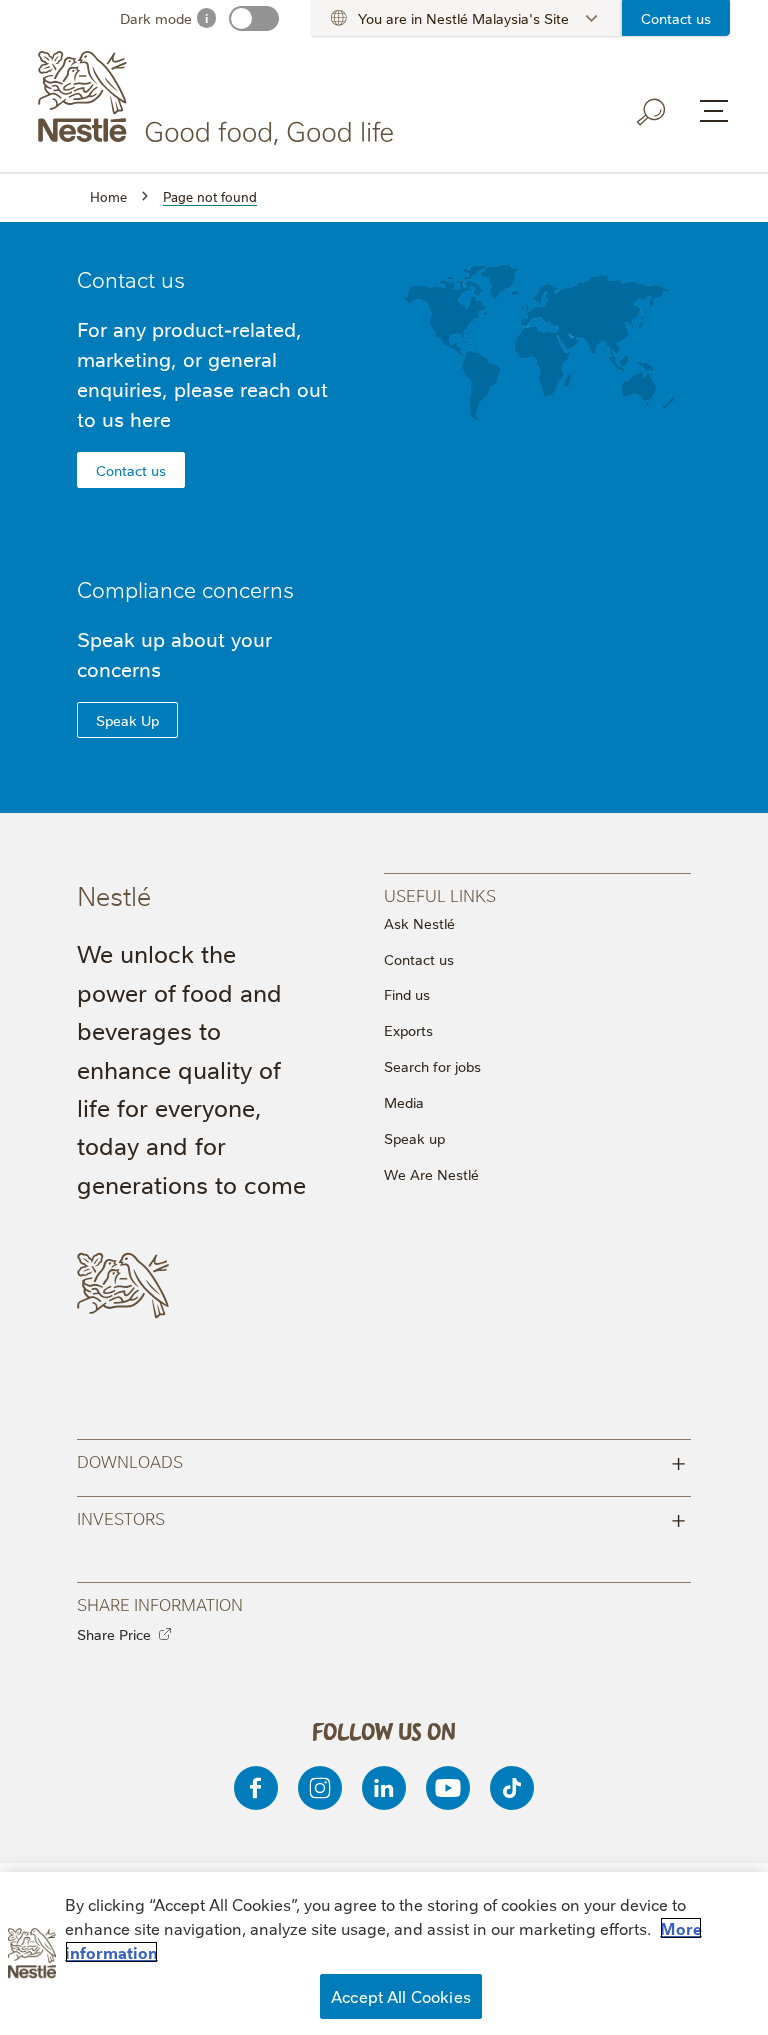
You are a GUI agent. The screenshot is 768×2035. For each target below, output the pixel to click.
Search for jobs (432, 1066)
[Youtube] (448, 1788)
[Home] (219, 98)
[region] (384, 1953)
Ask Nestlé (419, 923)
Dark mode (156, 18)
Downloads (382, 1460)
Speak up (414, 1138)
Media (404, 1102)
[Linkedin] (384, 1788)
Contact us (676, 18)
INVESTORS (382, 1517)
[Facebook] (256, 1788)
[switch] (254, 18)
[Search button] (652, 112)
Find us (407, 994)
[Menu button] (714, 111)
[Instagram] (320, 1788)
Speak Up (127, 720)
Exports (408, 1030)
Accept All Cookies (401, 1996)
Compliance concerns (185, 588)
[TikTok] (512, 1788)
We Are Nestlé (431, 1174)
